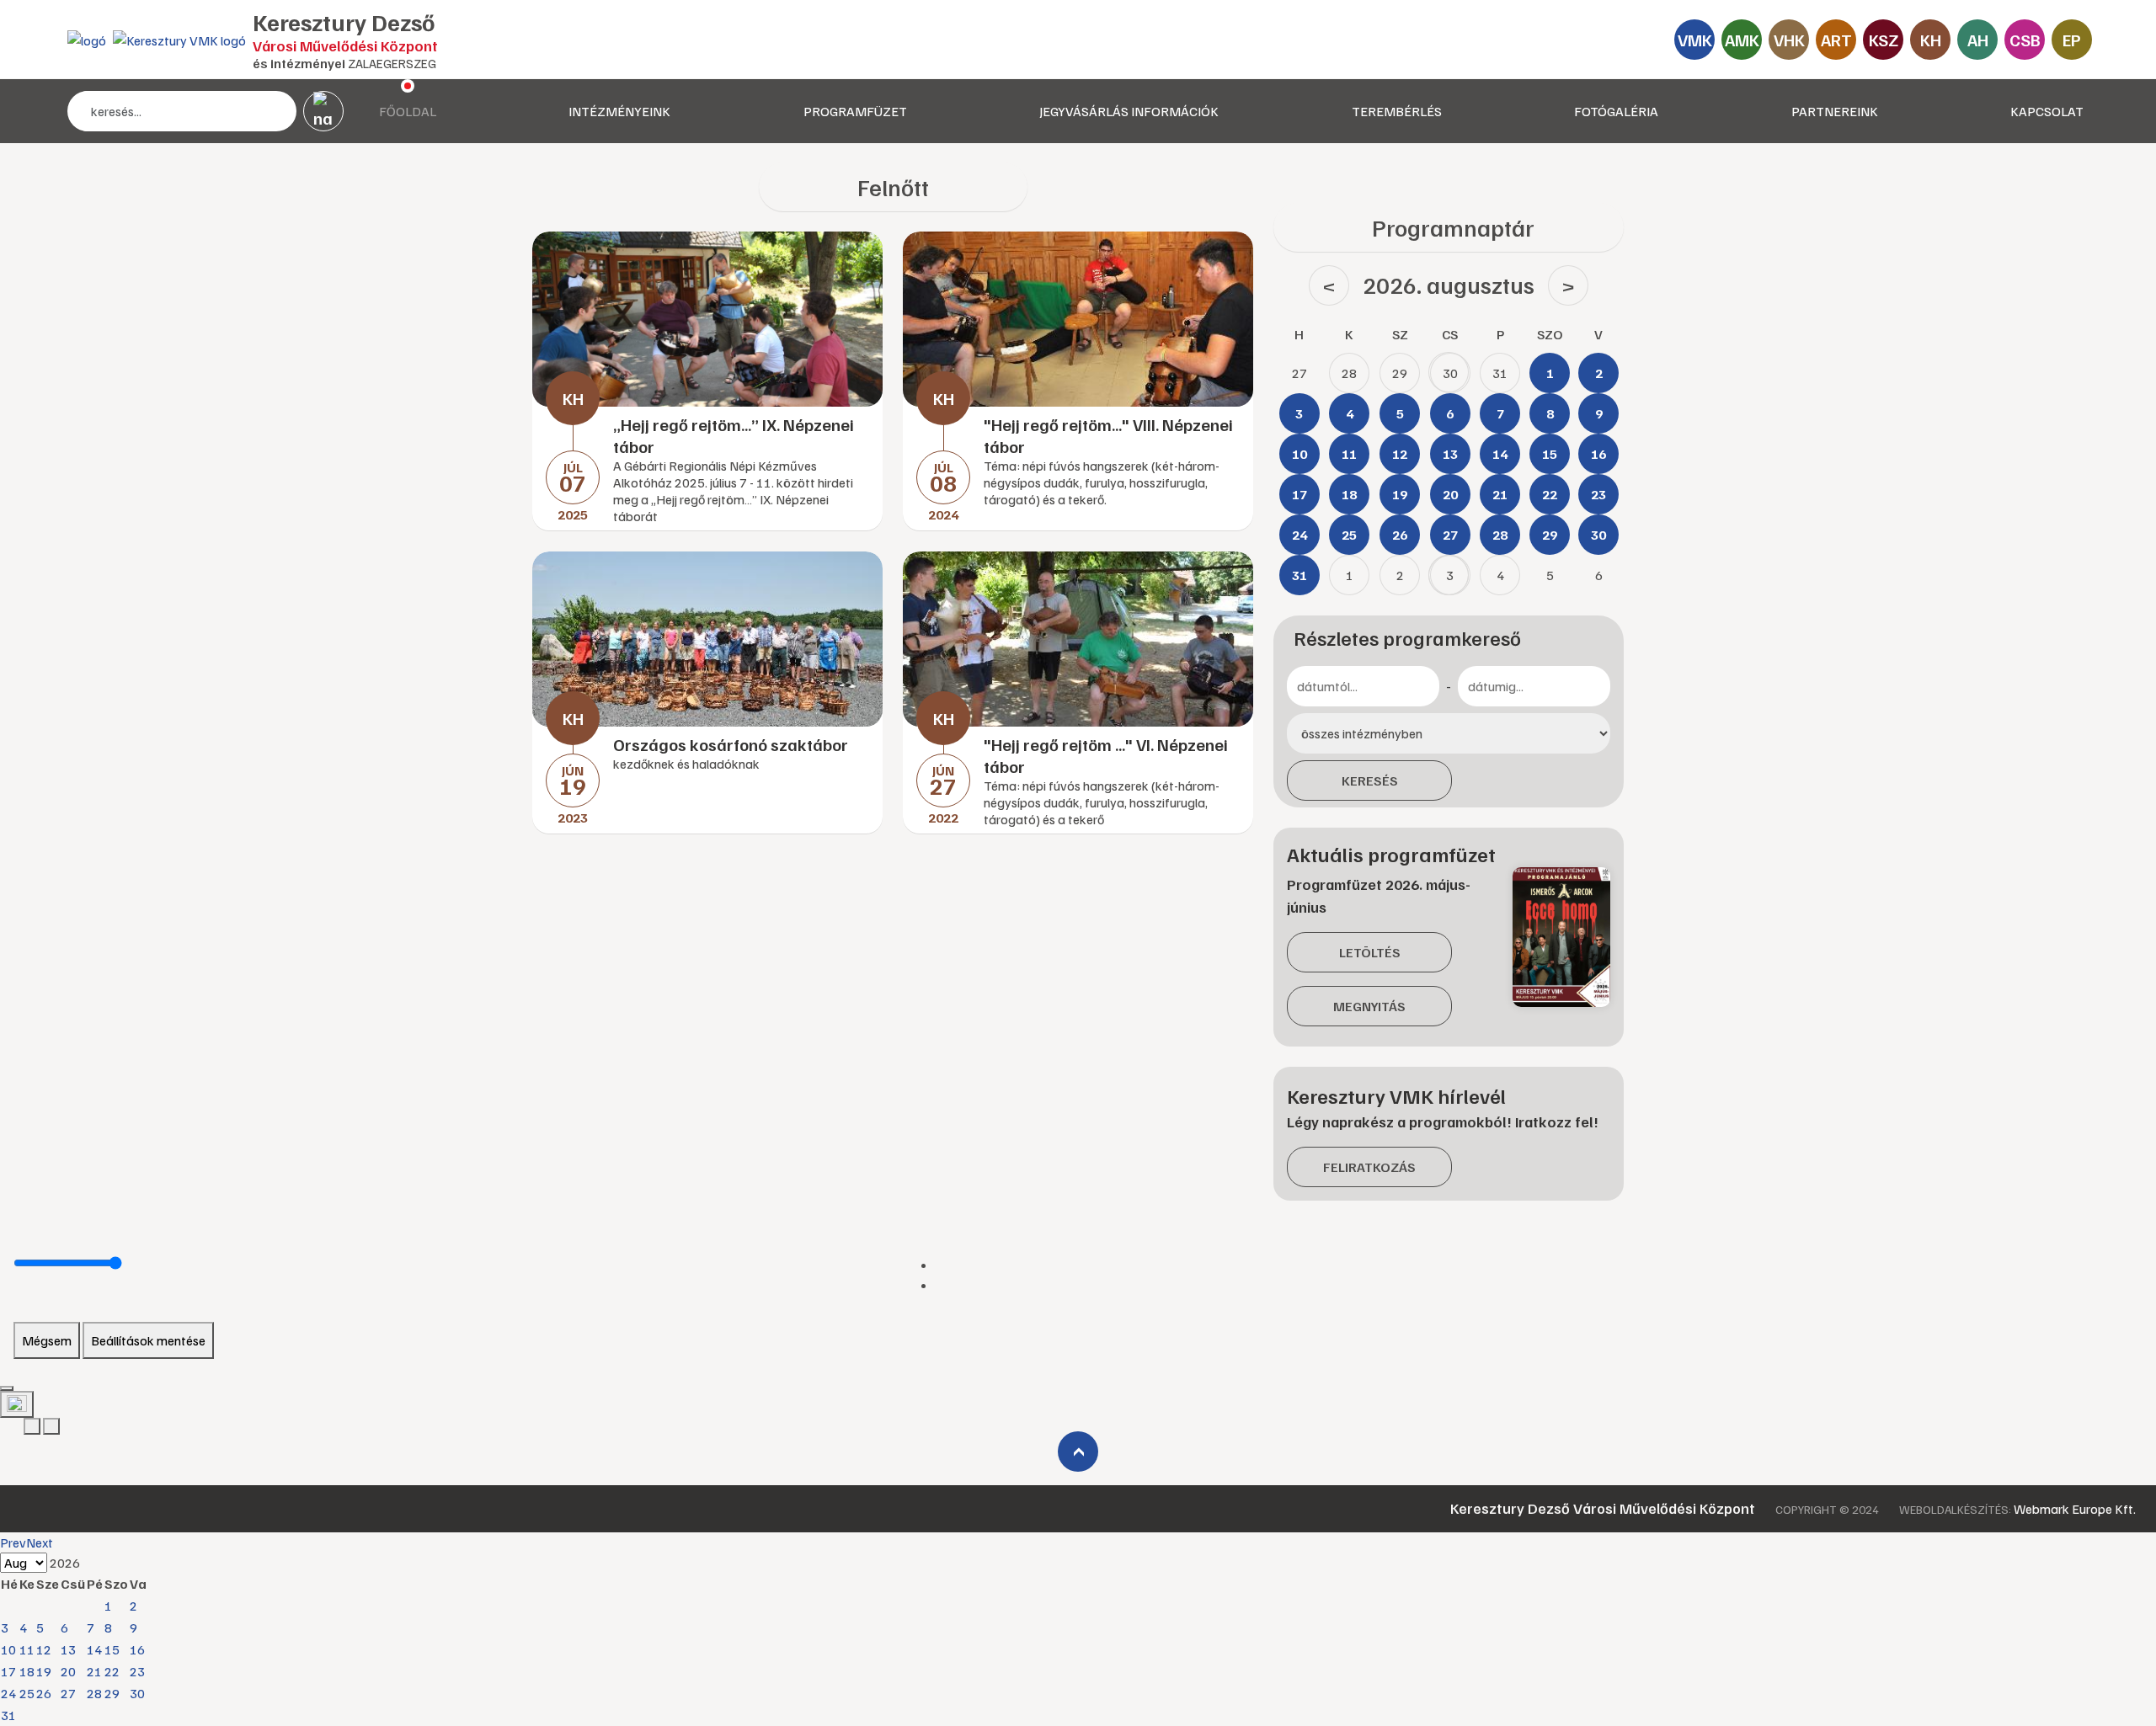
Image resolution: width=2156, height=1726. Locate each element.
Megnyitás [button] (1369, 1006)
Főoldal (408, 111)
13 (68, 1649)
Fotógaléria (1616, 111)
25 (27, 1693)
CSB (2025, 40)
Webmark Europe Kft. (2075, 1509)
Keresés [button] (1370, 780)
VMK (1695, 40)
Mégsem (47, 1340)
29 (112, 1693)
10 (8, 1649)
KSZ (1884, 40)
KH (1931, 40)
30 (137, 1693)
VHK (1789, 40)
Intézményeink (619, 111)
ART (1836, 40)
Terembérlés (1397, 111)
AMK (1742, 40)
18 (27, 1671)
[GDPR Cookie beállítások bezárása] (7, 1388)
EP (2072, 40)
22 (112, 1671)
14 (94, 1649)
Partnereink (1835, 111)
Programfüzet (855, 111)
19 (44, 1671)
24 (8, 1693)
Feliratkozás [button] (1369, 1167)
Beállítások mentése (148, 1340)
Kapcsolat (2047, 111)
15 (112, 1649)
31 (8, 1715)
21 (94, 1671)
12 (44, 1649)
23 (137, 1671)
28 (94, 1693)
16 (137, 1649)
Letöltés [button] (1370, 952)
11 (27, 1649)
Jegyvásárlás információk (1129, 111)
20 (68, 1671)
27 (68, 1693)
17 (8, 1671)
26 (44, 1693)
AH (1978, 40)
